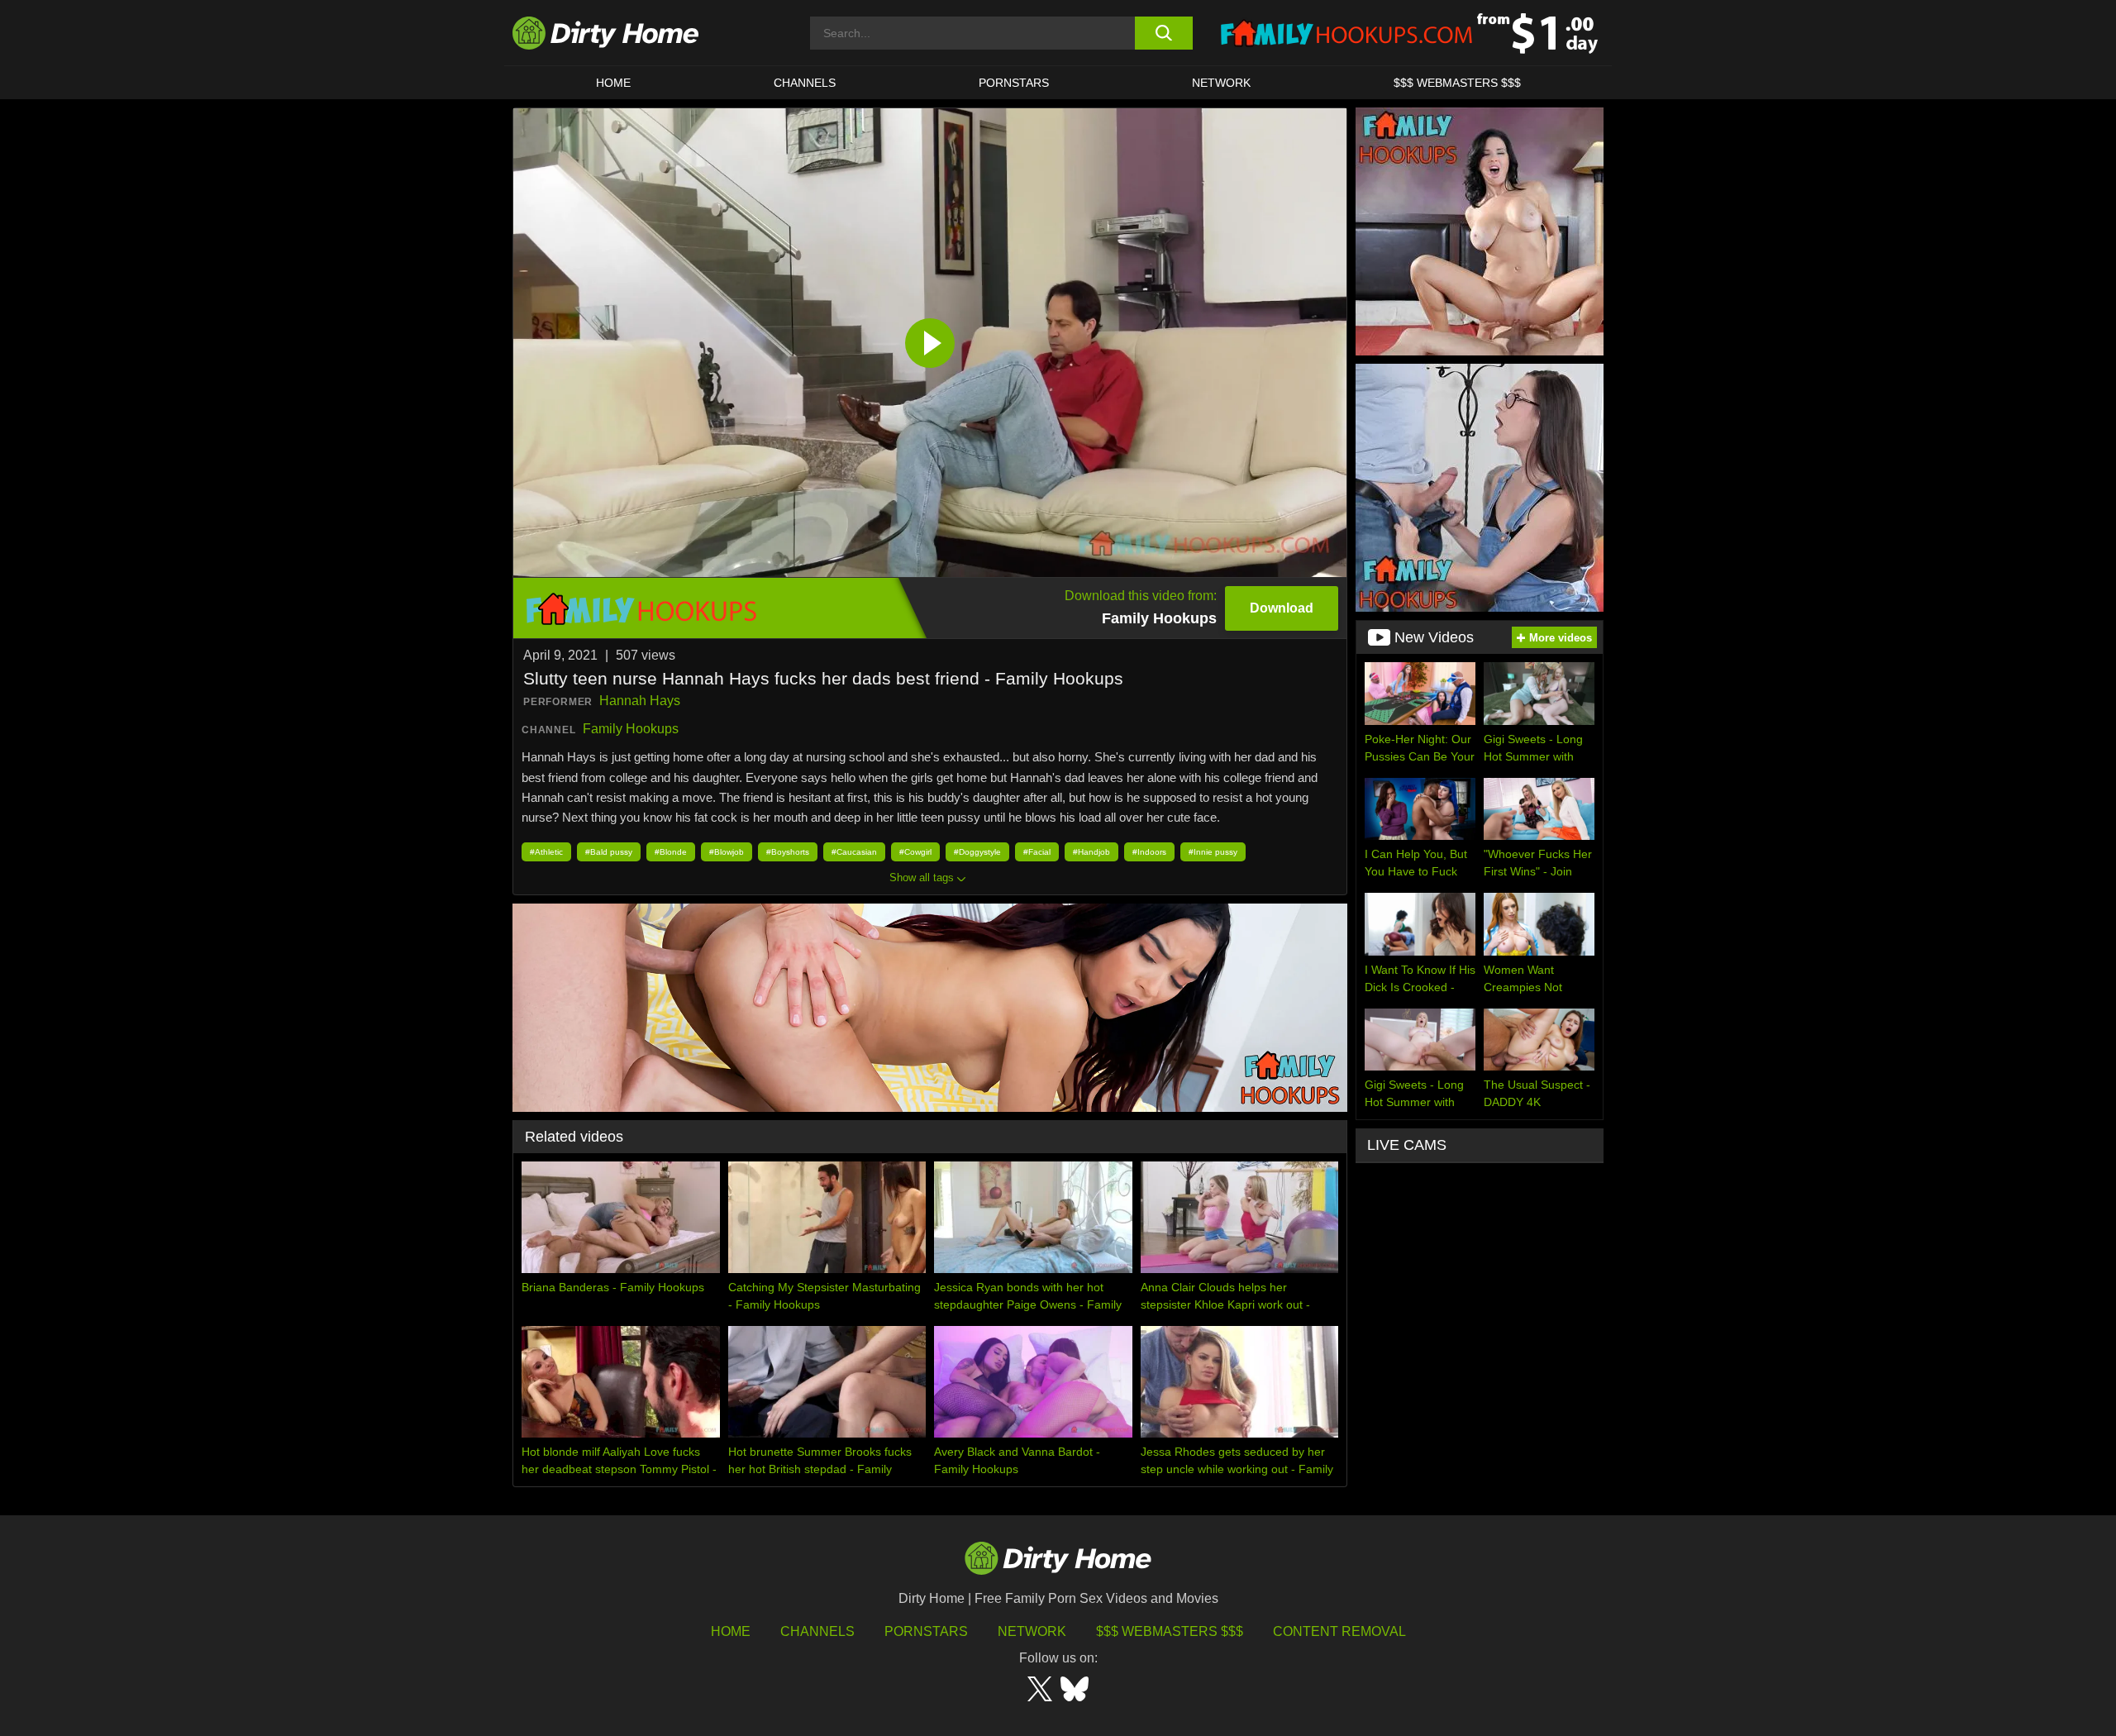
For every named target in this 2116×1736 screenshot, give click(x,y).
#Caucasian (854, 852)
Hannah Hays (640, 701)
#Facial (1037, 852)
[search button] (1163, 33)
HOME (613, 83)
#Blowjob (727, 852)
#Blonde (671, 852)
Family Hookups (631, 729)
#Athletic (546, 852)
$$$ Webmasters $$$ (1170, 1631)
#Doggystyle (977, 852)
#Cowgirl (915, 852)
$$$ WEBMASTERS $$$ (1457, 83)
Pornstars (1014, 83)
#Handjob (1091, 852)
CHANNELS (805, 83)
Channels (817, 1631)
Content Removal (1339, 1631)
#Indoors (1149, 852)
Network (1221, 83)
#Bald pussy (609, 852)
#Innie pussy (1213, 852)
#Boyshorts (788, 852)
